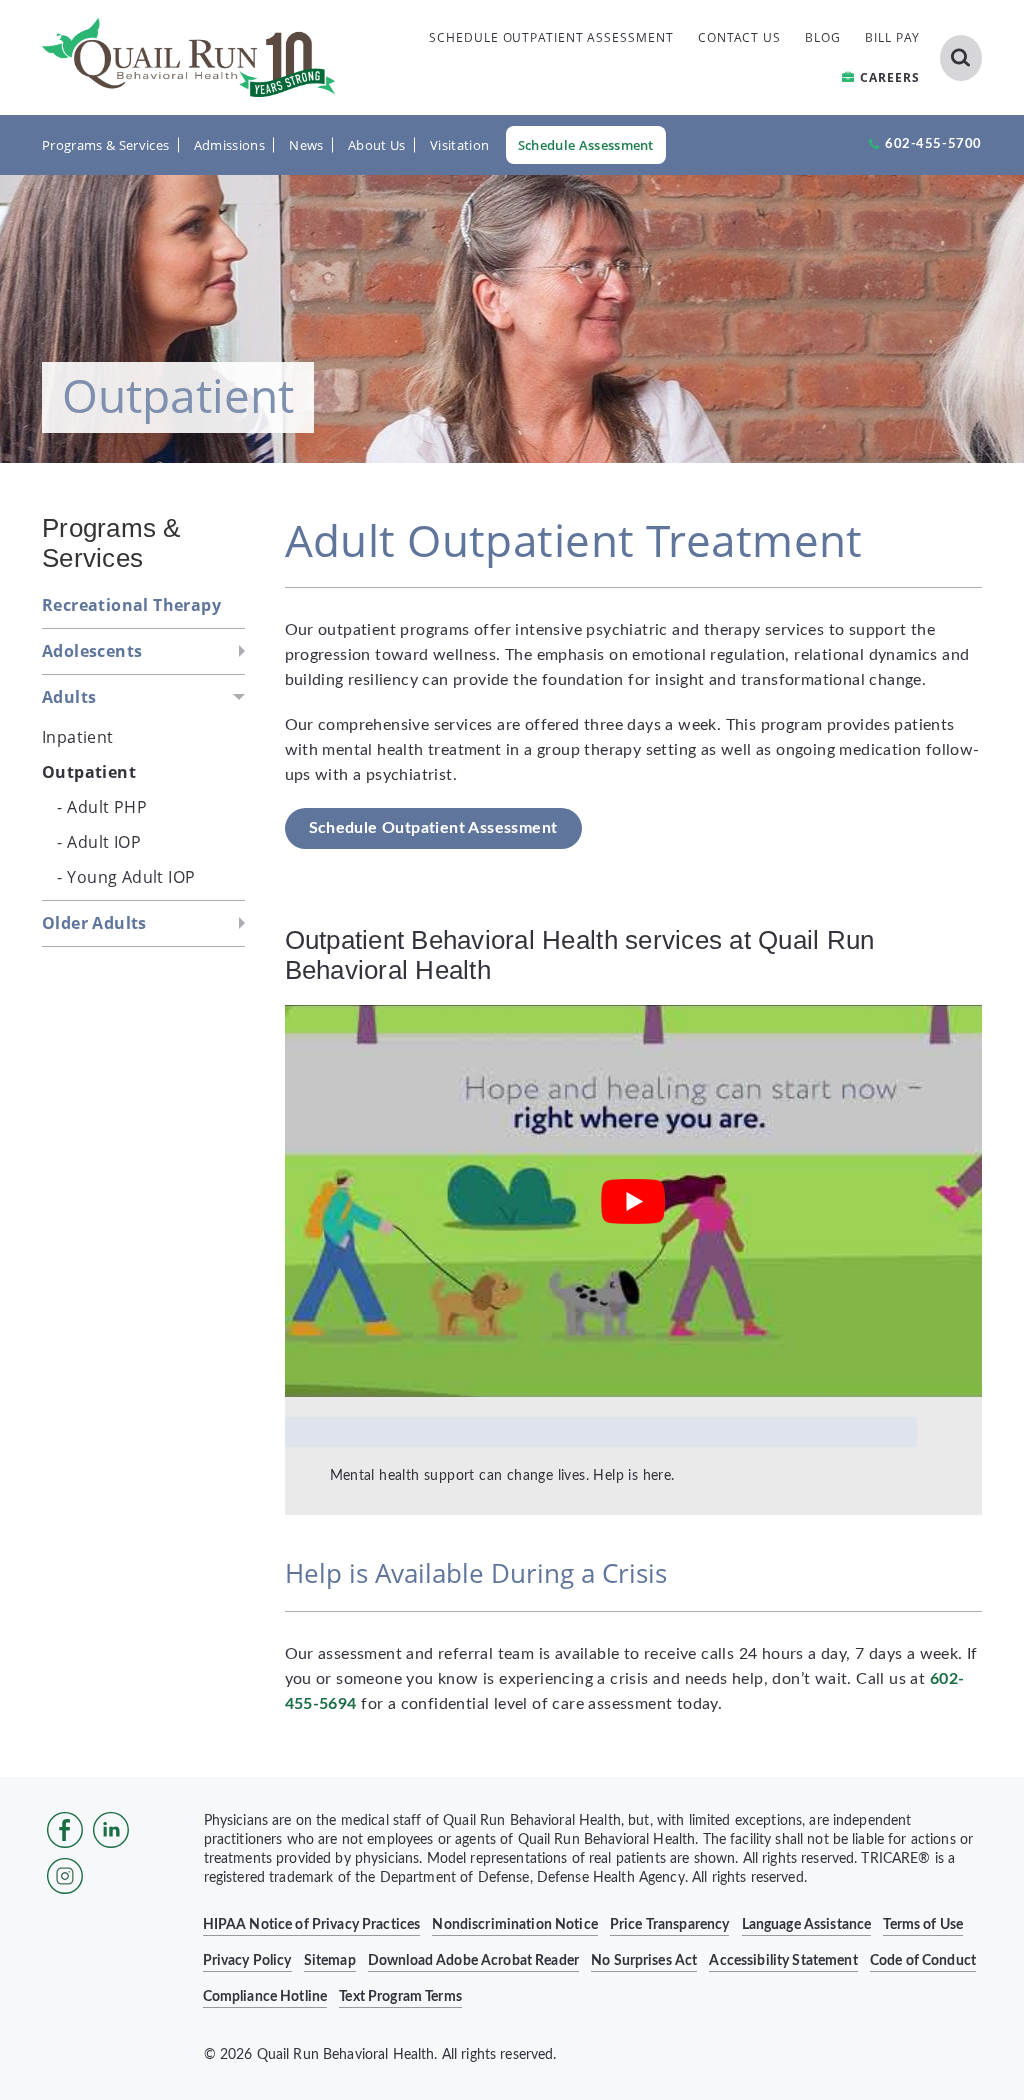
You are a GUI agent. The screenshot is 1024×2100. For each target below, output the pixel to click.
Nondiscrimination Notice (514, 1925)
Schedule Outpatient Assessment (433, 828)
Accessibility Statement (783, 1961)
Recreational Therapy (131, 605)
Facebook (65, 1830)
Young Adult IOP (131, 877)
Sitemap (330, 1961)
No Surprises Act (644, 1961)
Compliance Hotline (265, 1997)
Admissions (229, 145)
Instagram (65, 1876)
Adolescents (92, 651)
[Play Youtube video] (634, 1201)
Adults (69, 697)
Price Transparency (670, 1925)
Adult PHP (107, 807)
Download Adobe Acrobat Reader (473, 1961)
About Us (377, 145)
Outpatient (89, 772)
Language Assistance (807, 1925)
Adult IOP (104, 842)
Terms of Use (923, 1925)
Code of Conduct (923, 1961)
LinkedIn (111, 1830)
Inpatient (78, 737)
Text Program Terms (400, 1997)
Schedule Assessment (586, 145)
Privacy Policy (247, 1961)
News (306, 145)
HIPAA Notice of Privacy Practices (312, 1925)
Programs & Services (105, 145)
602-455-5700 (933, 144)
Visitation (459, 145)
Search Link (961, 58)
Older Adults (94, 923)
